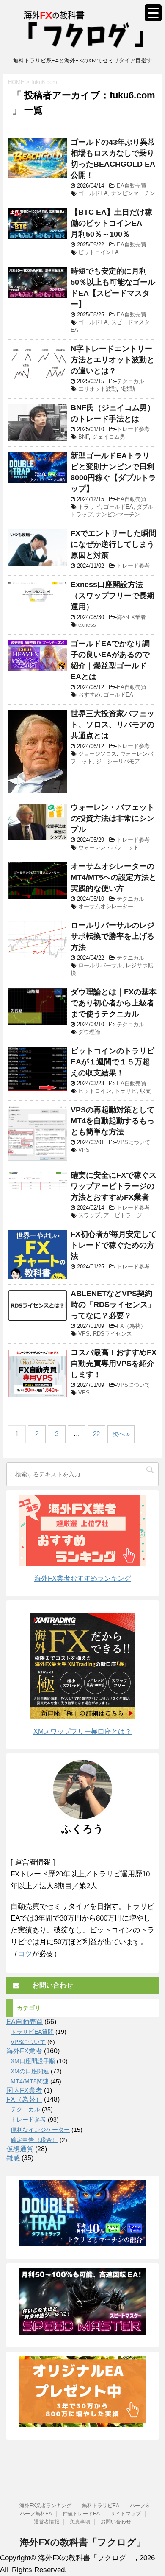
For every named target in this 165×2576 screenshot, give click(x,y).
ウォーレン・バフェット (109, 847)
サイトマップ (126, 2514)
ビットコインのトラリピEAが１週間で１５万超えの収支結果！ (113, 1062)
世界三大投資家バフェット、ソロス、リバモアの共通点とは (113, 725)
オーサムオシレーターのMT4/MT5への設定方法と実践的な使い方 (114, 877)
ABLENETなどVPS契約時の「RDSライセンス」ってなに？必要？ (113, 1305)
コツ (25, 1954)
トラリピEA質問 (32, 2032)
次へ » (121, 1434)
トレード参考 (133, 429)
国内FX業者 (24, 2090)
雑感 (13, 2158)
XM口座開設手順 (33, 2061)
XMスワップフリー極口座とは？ (82, 1732)
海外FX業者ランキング (45, 2506)
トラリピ (89, 507)
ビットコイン (95, 1091)
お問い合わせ (116, 2522)
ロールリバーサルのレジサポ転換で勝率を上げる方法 (113, 936)
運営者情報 (47, 2522)
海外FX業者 (131, 617)
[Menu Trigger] (153, 13)
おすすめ (89, 695)
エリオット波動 (98, 389)
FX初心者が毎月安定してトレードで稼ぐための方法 (114, 1245)
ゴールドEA (93, 193)
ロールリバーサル (100, 965)
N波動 (128, 389)
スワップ (89, 1215)
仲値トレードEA (81, 2514)
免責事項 (80, 2522)
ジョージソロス (98, 754)
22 (96, 1434)
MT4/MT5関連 (30, 2081)
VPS (84, 1150)
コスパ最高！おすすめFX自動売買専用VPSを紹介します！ (114, 1364)
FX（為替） (131, 1326)
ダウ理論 (89, 1032)
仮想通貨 (20, 2149)
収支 (146, 1091)
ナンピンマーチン (133, 193)
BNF (84, 437)
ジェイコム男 (109, 437)
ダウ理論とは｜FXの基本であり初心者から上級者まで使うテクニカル (114, 1003)
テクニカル (131, 381)
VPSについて (133, 1142)
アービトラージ (123, 1215)
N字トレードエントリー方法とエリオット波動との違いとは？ (113, 360)
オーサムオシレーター (106, 906)
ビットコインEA (99, 252)
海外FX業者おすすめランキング (83, 1578)
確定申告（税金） (34, 2140)
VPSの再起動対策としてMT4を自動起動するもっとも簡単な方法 (113, 1121)
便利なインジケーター (40, 2130)
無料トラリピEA (101, 2506)
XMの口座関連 (30, 2071)
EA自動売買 (132, 186)
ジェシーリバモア (118, 761)
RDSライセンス (113, 1334)
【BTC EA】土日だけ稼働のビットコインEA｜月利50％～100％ (111, 223)
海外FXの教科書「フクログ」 (83, 2542)
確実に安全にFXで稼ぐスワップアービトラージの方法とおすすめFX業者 (114, 1186)
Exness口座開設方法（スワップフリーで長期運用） (113, 596)
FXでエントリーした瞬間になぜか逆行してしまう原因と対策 (114, 544)
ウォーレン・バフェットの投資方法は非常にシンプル (113, 818)
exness (87, 625)
